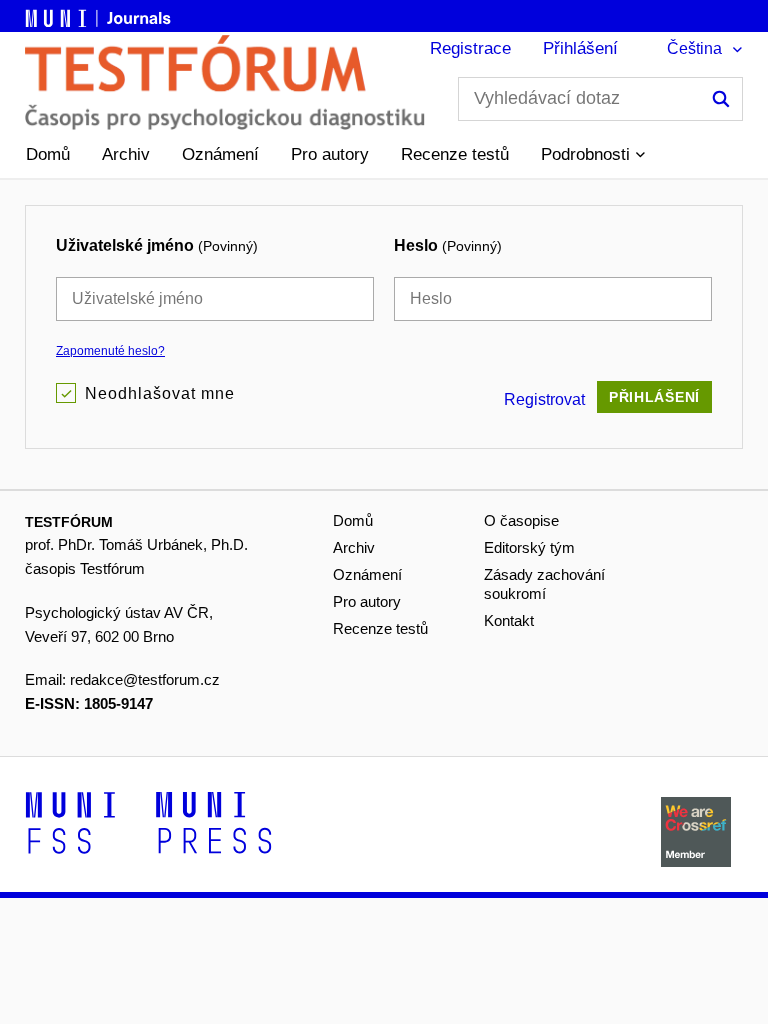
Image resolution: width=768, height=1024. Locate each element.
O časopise (521, 520)
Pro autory (330, 154)
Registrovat (544, 399)
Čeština (694, 48)
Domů (48, 154)
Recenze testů (455, 154)
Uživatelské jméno (157, 245)
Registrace (470, 48)
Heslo (448, 245)
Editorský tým (529, 547)
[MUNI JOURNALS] (100, 15)
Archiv (126, 154)
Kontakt (509, 620)
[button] (593, 155)
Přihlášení (580, 48)
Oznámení (220, 154)
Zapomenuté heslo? (110, 351)
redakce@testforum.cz (145, 679)
